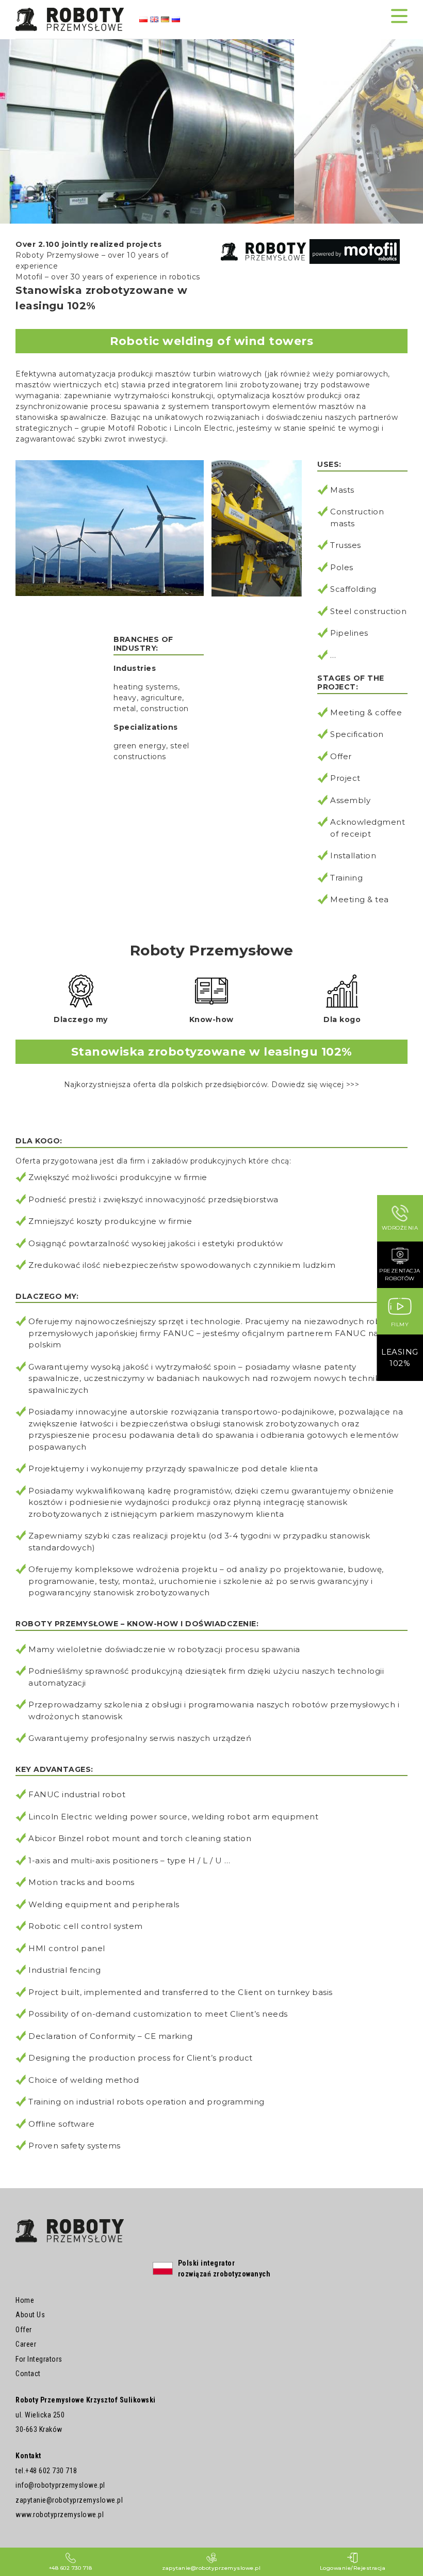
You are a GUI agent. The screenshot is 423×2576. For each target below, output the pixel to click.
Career (26, 2344)
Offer (24, 2330)
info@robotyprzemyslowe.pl (60, 2485)
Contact (28, 2374)
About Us (30, 2315)
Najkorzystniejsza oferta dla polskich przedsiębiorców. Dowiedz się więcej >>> (212, 1085)
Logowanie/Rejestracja (353, 2568)
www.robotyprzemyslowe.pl (60, 2515)
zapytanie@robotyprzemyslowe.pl (69, 2500)
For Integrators (39, 2359)
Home (25, 2300)
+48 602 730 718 (51, 2471)
